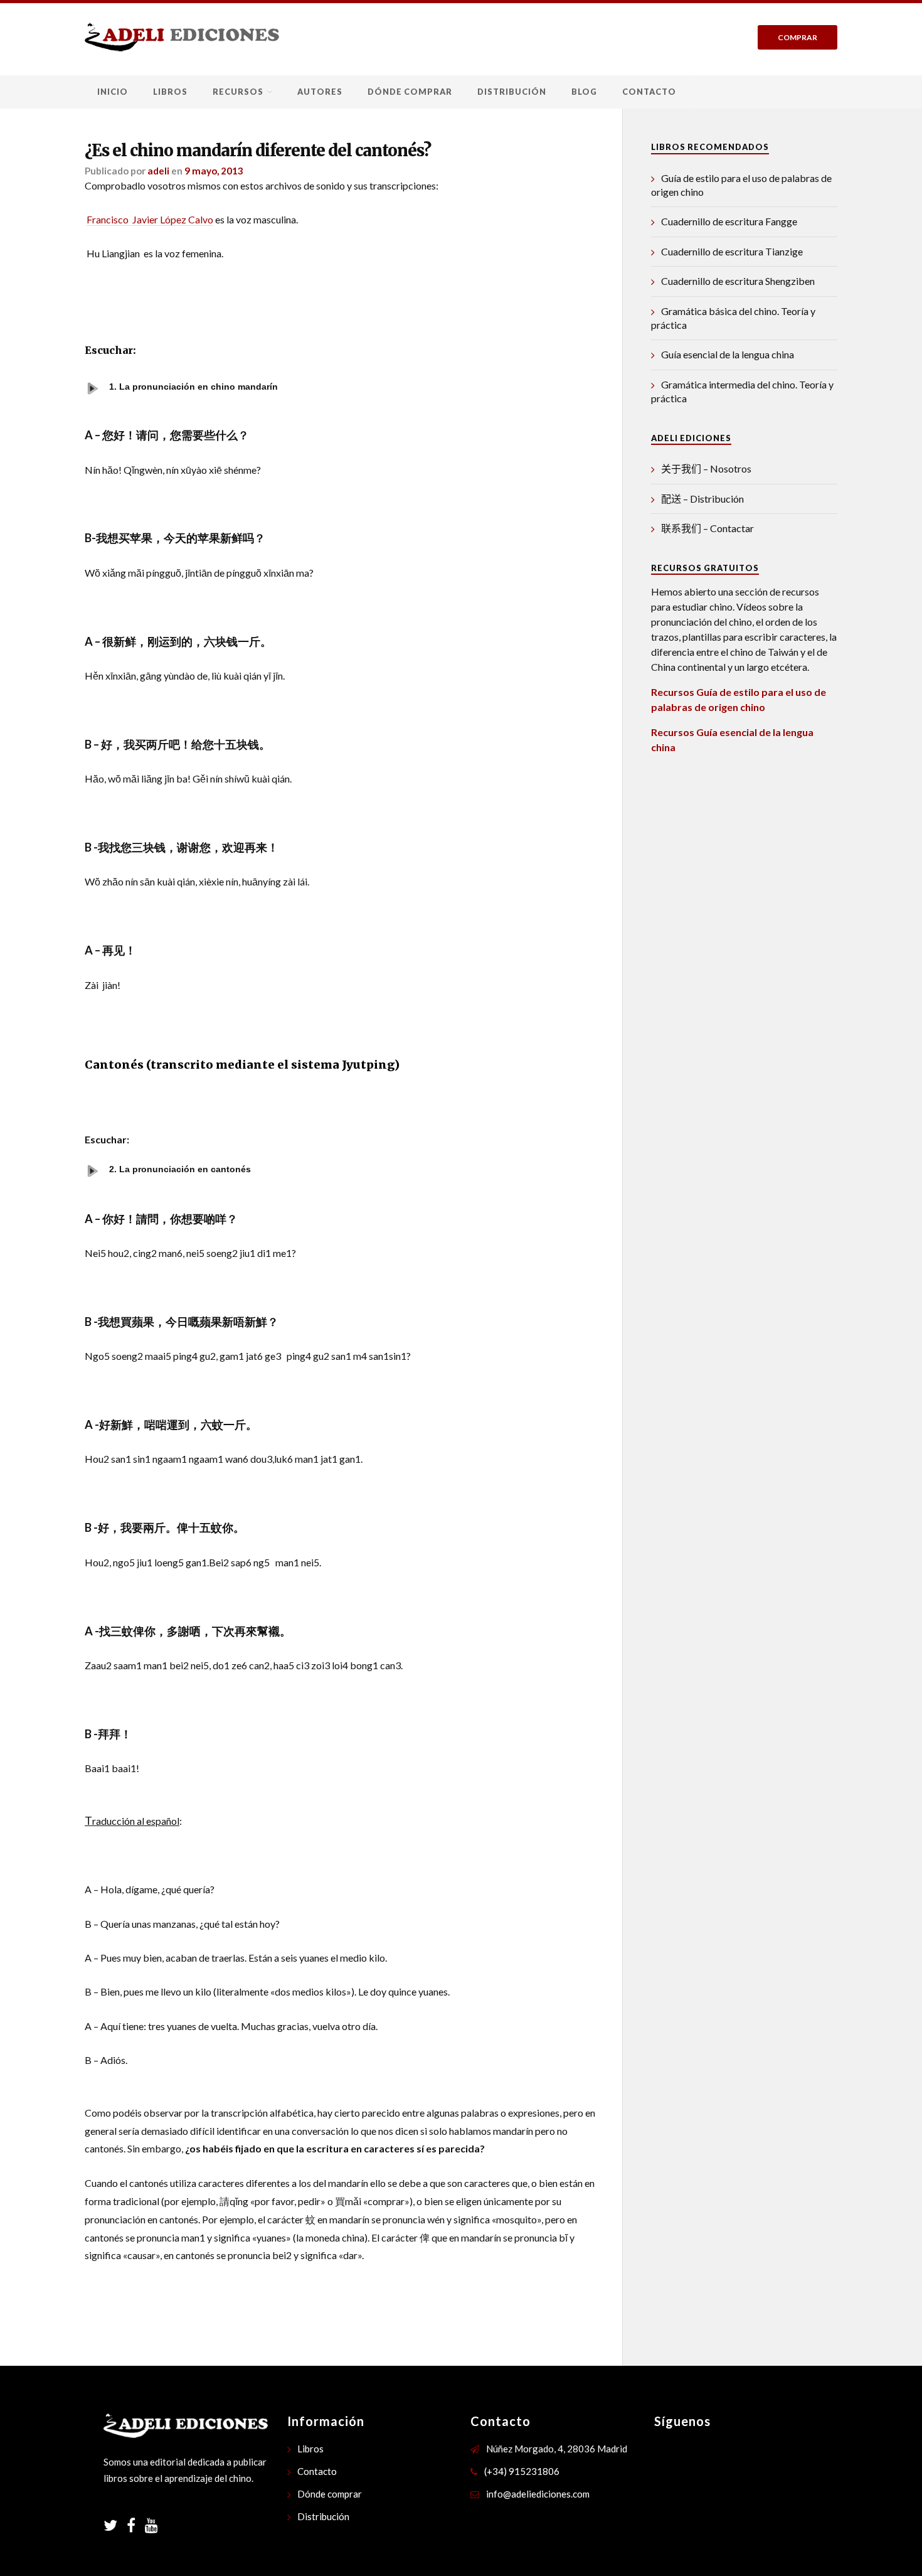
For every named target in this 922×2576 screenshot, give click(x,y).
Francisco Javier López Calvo (150, 219)
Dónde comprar (410, 92)
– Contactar (707, 528)
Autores (320, 92)
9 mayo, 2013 (214, 171)
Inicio (113, 92)
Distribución (512, 92)
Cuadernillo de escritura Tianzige (732, 251)
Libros (170, 92)
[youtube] (151, 2527)
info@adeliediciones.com (538, 2494)
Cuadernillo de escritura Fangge (729, 221)
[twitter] (115, 2527)
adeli (158, 171)
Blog (584, 92)
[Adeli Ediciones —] (182, 37)
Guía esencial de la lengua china (728, 354)
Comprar (797, 37)
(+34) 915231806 (522, 2471)
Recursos (238, 92)
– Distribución (702, 499)
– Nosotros (706, 468)
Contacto (649, 92)
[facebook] (136, 2527)
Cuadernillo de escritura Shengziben (738, 281)
